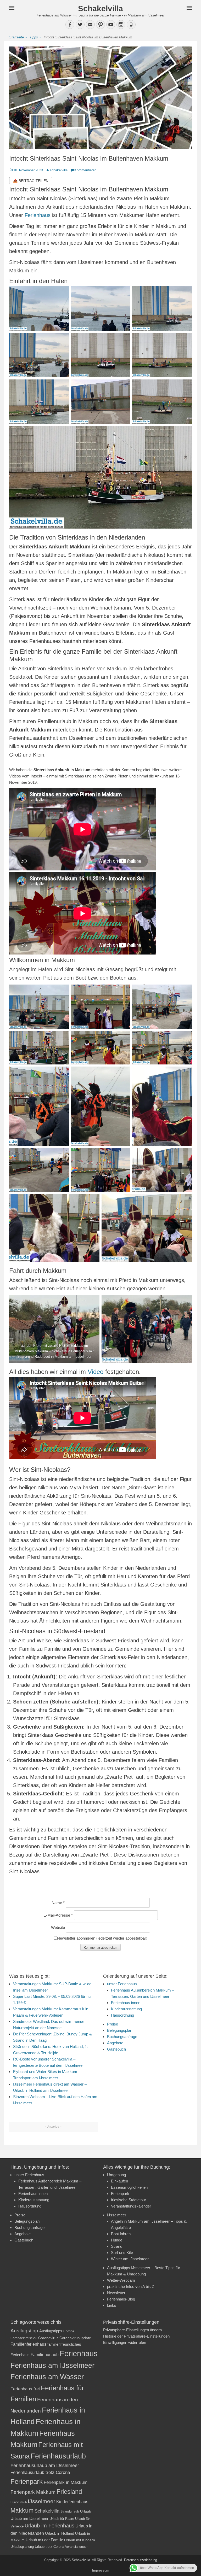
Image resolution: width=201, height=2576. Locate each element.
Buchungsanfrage (122, 2037)
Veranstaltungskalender (131, 2206)
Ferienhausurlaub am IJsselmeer (45, 2466)
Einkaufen (119, 2181)
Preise (113, 2024)
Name (58, 1903)
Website (58, 1927)
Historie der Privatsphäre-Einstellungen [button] (136, 2336)
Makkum (22, 2510)
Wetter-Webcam (121, 2280)
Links (112, 2305)
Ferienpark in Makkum (66, 2482)
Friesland (69, 2492)
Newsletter (116, 2293)
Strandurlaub (70, 2511)
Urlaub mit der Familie (44, 2540)
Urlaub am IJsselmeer (29, 2518)
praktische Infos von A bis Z (131, 2287)
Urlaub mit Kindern (80, 2540)
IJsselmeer (117, 2215)
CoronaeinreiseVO (24, 2338)
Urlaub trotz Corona (49, 2547)
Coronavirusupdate (75, 2338)
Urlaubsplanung (22, 2547)
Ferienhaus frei (25, 2389)
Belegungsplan (120, 2030)
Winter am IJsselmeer (130, 2259)
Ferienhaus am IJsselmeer (52, 2365)
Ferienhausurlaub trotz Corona (40, 2472)
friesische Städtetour (129, 2200)
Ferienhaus (38, 215)
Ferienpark (120, 2194)
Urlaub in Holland (60, 2533)
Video (96, 1372)
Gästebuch (116, 2049)
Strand (117, 2246)
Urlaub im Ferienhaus (49, 2526)
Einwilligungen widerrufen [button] (125, 2342)
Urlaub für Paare (62, 2519)
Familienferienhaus (28, 2344)
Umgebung (116, 2175)
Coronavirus (48, 2338)
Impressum (101, 2570)
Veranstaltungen (77, 2547)
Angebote (115, 2043)
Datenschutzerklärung (141, 2560)
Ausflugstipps (51, 2331)
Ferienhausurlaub (58, 2456)
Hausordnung (122, 2015)
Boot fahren (121, 2234)
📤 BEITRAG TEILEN (31, 181)
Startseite (18, 37)
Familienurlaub (45, 2355)
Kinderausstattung (126, 2009)
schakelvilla (59, 170)
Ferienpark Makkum (33, 2492)
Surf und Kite (122, 2253)
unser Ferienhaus (122, 1984)
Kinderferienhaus (72, 2502)
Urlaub (86, 2511)
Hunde (117, 2240)
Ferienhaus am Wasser (47, 2377)
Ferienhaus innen (126, 2003)
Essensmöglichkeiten (129, 2187)
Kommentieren (85, 170)
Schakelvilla (100, 8)
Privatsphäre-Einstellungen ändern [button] (132, 2330)
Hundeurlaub (19, 2502)
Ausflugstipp (24, 2331)
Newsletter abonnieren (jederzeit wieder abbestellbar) (102, 1938)
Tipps (35, 37)
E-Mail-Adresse (58, 1915)
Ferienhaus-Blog (121, 2299)
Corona (69, 2331)
